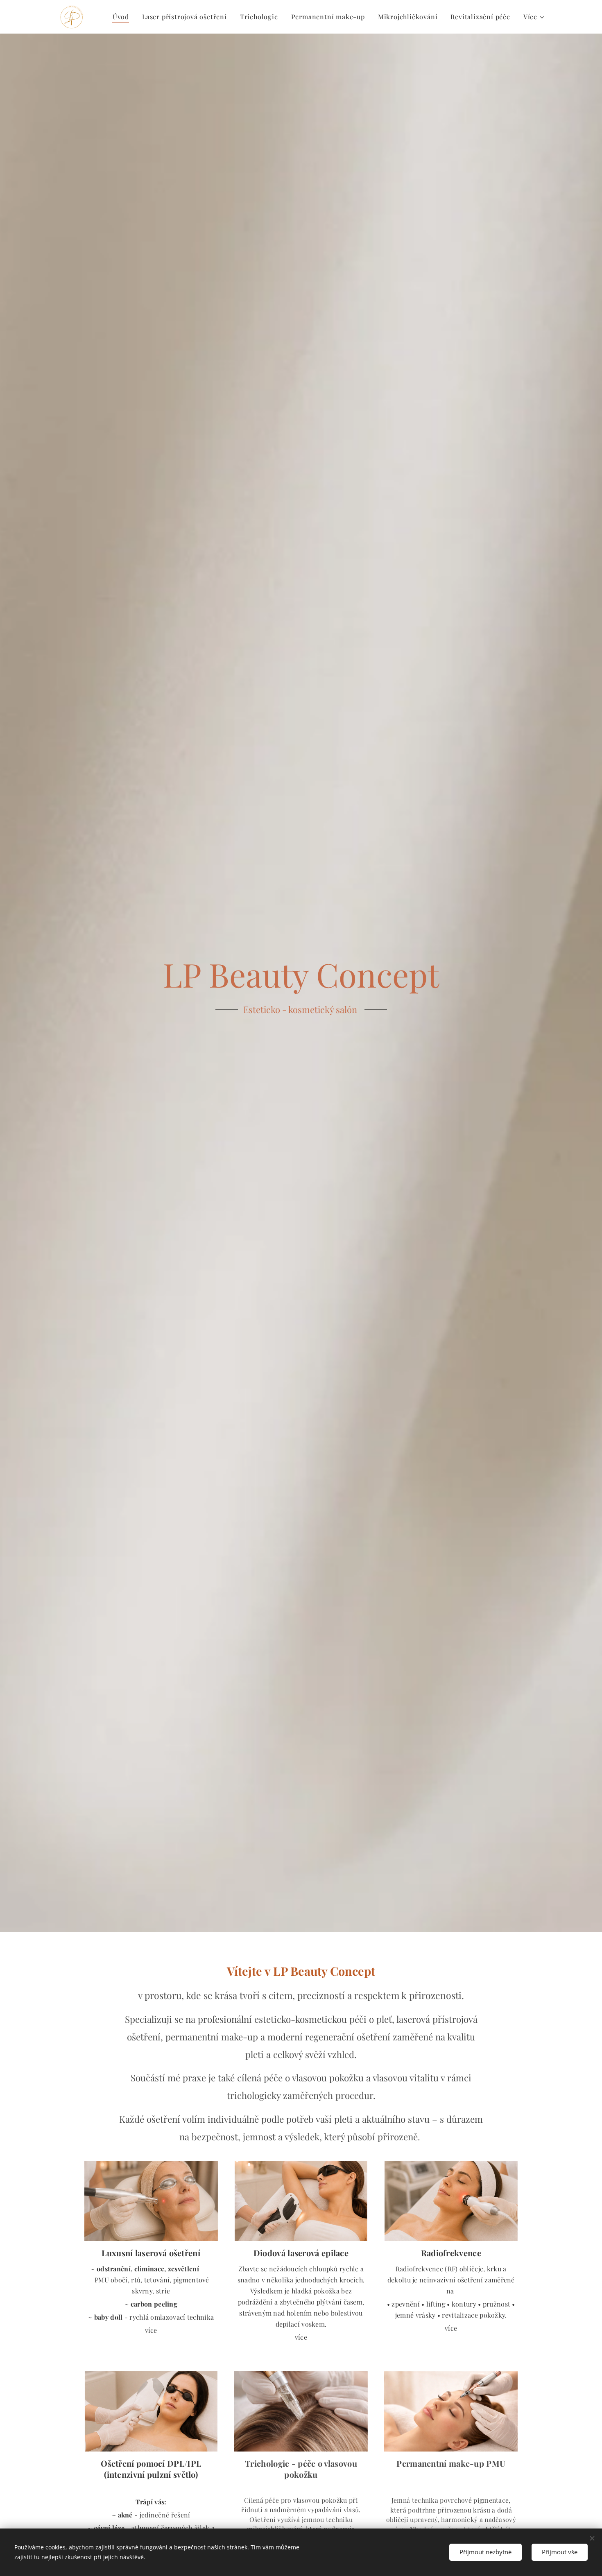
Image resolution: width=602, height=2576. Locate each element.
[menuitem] (123, 17)
